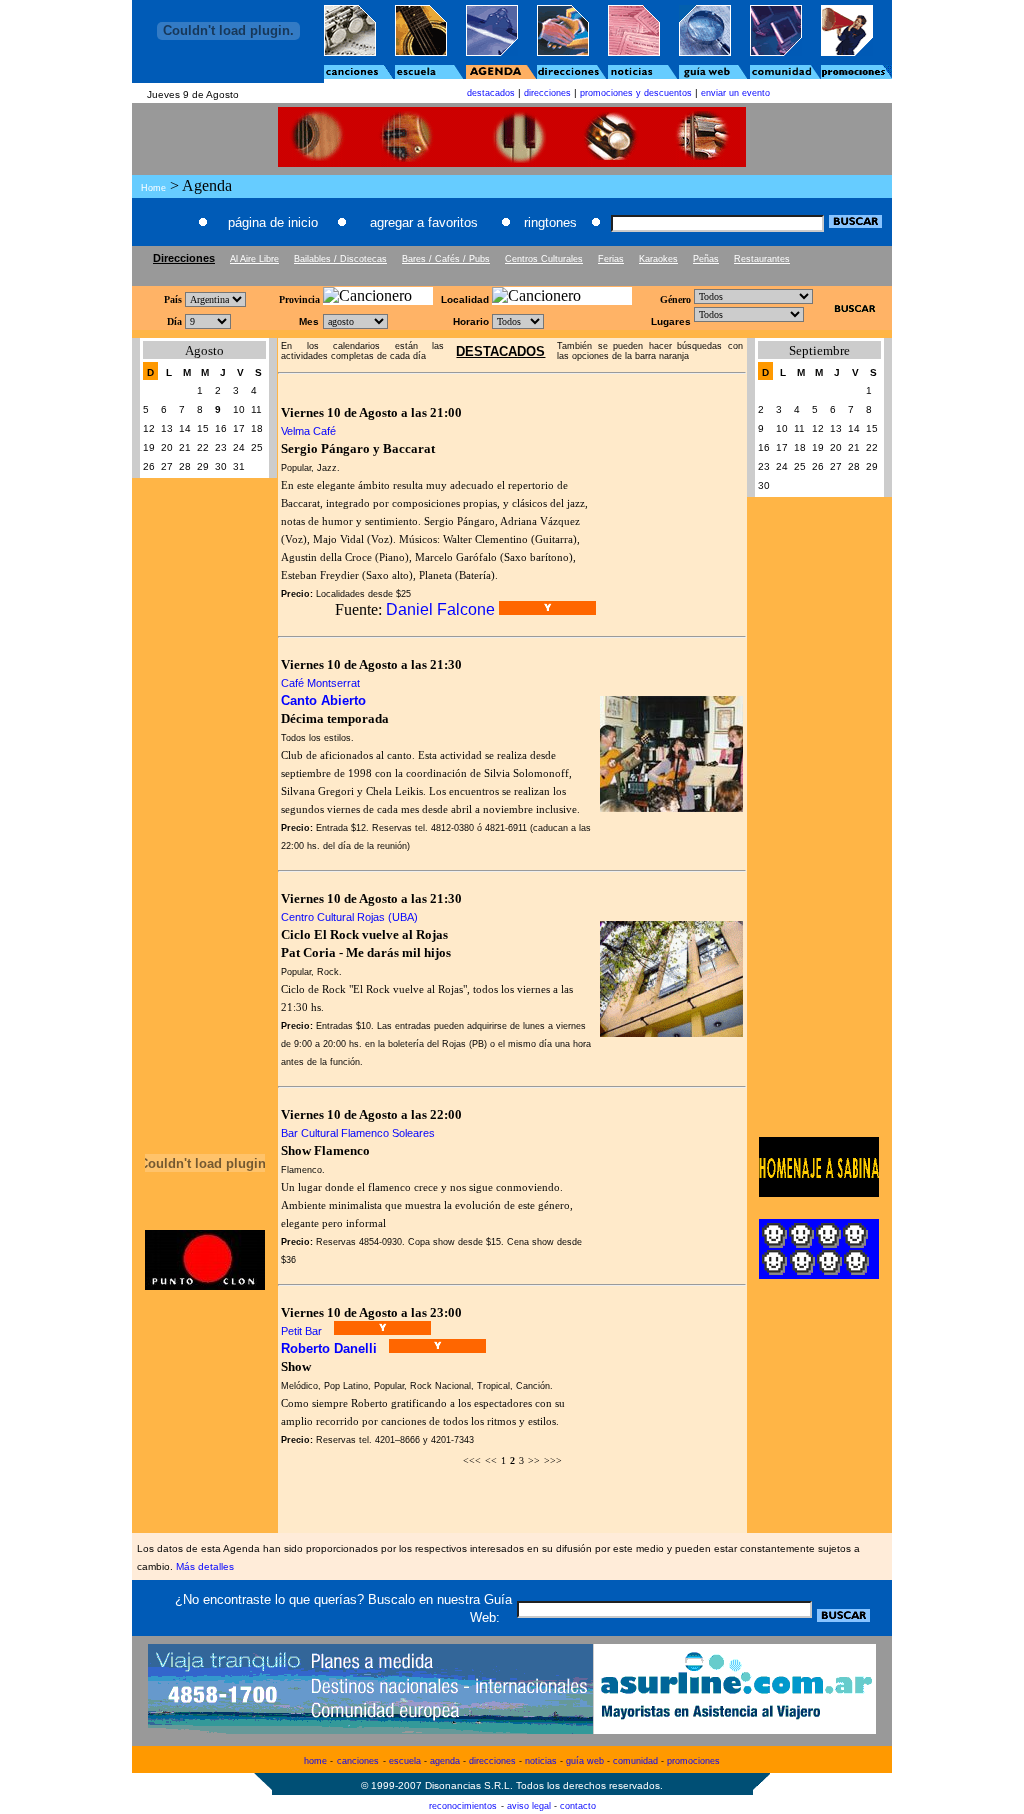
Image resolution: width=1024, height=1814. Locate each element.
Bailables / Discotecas (340, 259)
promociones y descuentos (636, 93)
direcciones (547, 93)
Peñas (706, 259)
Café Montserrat (320, 683)
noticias (541, 1761)
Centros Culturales (544, 259)
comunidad (635, 1761)
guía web (585, 1761)
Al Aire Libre (254, 259)
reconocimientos (463, 1806)
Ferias (611, 259)
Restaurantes (762, 259)
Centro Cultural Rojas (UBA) (349, 917)
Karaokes (658, 259)
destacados (491, 93)
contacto (578, 1806)
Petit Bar (301, 1331)
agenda (445, 1761)
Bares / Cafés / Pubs (446, 259)
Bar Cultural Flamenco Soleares (358, 1133)
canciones (358, 1761)
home (315, 1761)
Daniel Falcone (440, 609)
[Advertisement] (512, 273)
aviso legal (529, 1806)
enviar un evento (735, 93)
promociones (693, 1761)
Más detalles (205, 1566)
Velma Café (308, 431)
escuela (405, 1761)
